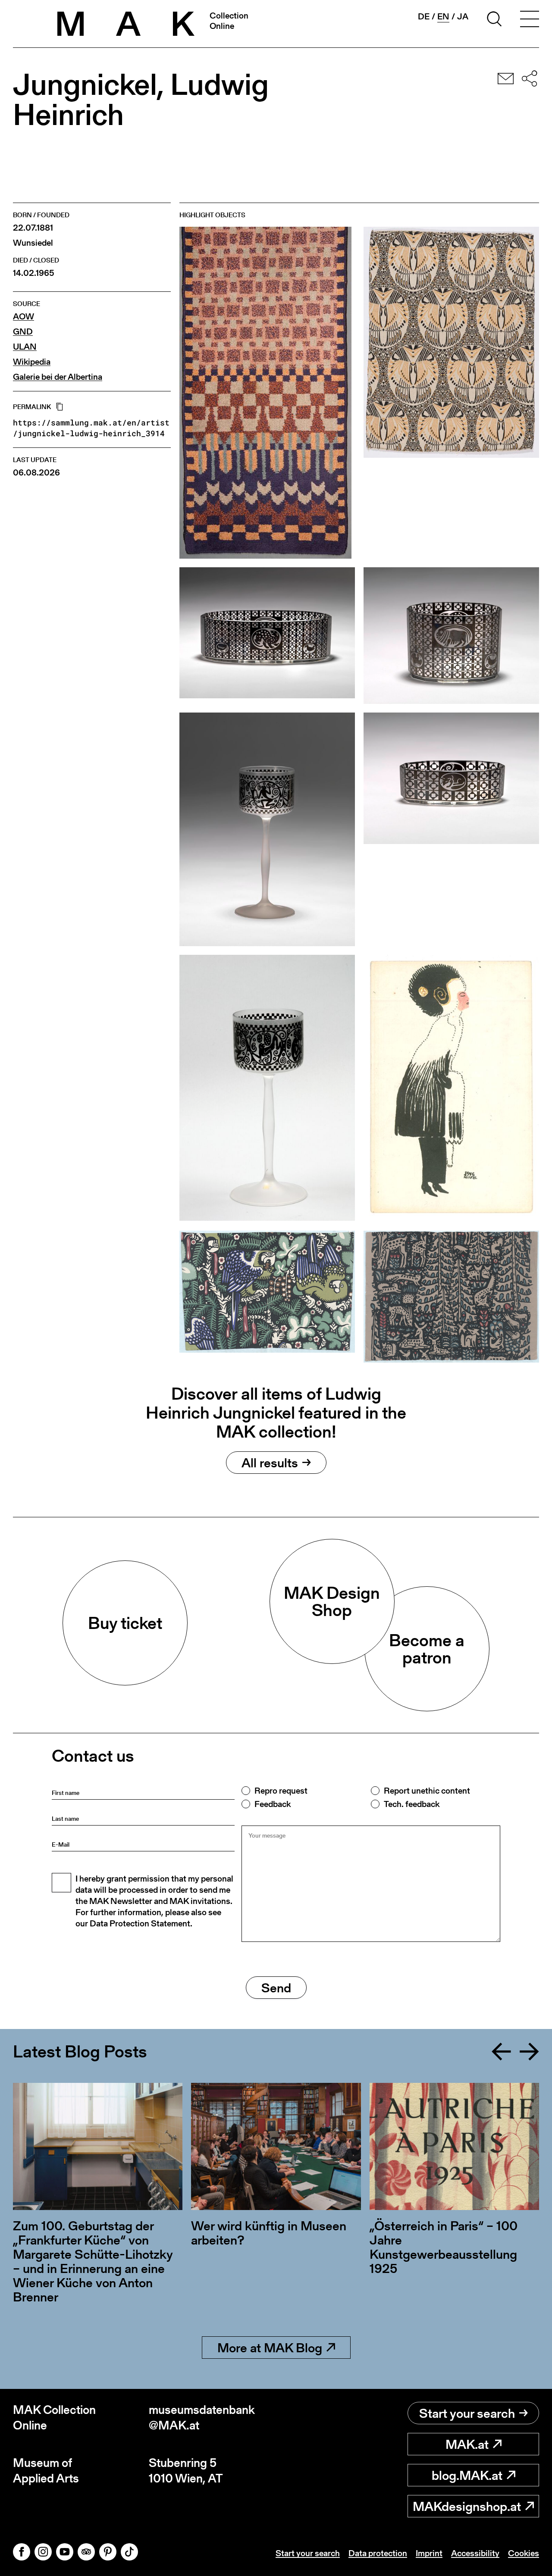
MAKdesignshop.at (467, 2506)
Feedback (273, 1804)
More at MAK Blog (270, 2348)
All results (270, 1463)
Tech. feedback (412, 1804)
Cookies (524, 2553)
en (443, 17)
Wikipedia (32, 362)
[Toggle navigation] (530, 20)
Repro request (281, 1791)
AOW (24, 317)
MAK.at (467, 2444)
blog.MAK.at (467, 2475)
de (424, 16)
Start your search (467, 2413)
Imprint (429, 2553)
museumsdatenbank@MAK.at (202, 2418)
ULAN (25, 347)
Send (276, 1988)
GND (23, 332)
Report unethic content (427, 1791)
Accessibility (475, 2553)
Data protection (378, 2553)
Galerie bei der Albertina (58, 377)
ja (463, 16)
